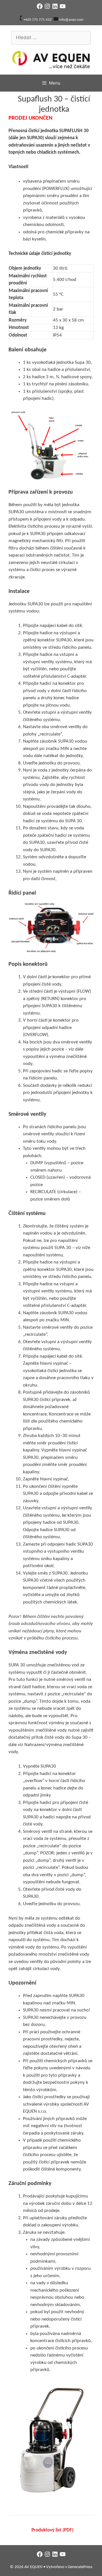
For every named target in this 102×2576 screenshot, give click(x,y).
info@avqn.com (71, 20)
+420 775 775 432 (38, 20)
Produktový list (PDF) (52, 2530)
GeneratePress (80, 2567)
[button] (51, 445)
